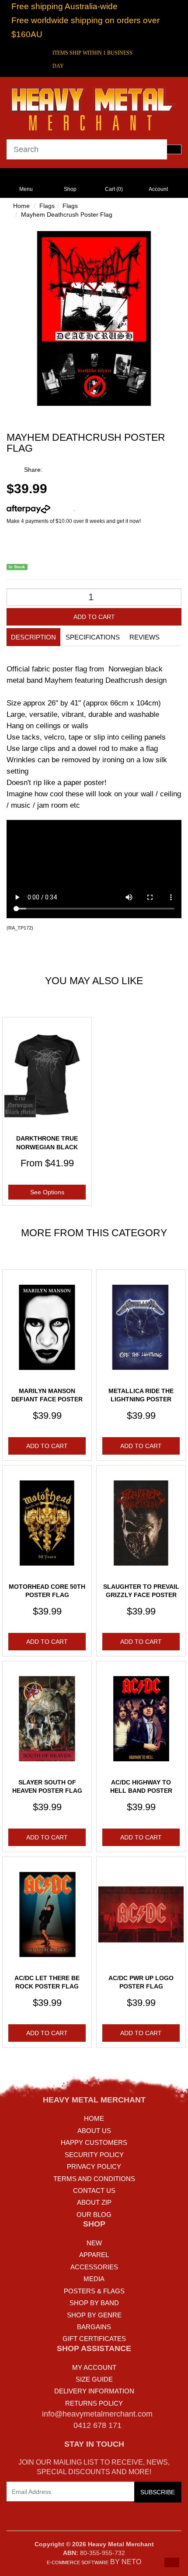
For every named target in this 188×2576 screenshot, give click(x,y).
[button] (172, 2562)
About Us (94, 2131)
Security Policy (94, 2155)
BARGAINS (94, 2327)
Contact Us (94, 2190)
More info (62, 509)
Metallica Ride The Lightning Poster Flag (141, 1399)
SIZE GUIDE (94, 2379)
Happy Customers (94, 2142)
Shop (70, 189)
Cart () (114, 189)
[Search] (174, 149)
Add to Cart (94, 617)
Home (21, 206)
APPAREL (94, 2255)
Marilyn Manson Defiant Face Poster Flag (47, 1399)
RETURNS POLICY (94, 2403)
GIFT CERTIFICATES (94, 2339)
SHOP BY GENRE (94, 2315)
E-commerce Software (78, 2562)
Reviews (144, 637)
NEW (94, 2243)
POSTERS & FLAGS (94, 2291)
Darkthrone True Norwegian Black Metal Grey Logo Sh (47, 1147)
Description (33, 637)
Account (158, 189)
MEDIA (94, 2279)
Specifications (93, 637)
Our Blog (94, 2215)
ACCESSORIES (94, 2267)
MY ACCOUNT (94, 2367)
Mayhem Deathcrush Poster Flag (67, 214)
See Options (47, 1192)
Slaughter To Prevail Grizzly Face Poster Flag (141, 1595)
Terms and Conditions (94, 2179)
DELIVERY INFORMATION (94, 2391)
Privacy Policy (94, 2166)
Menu (26, 189)
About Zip (94, 2202)
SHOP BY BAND (94, 2303)
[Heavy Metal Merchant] (94, 107)
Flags (47, 206)
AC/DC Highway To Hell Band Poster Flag (141, 1791)
